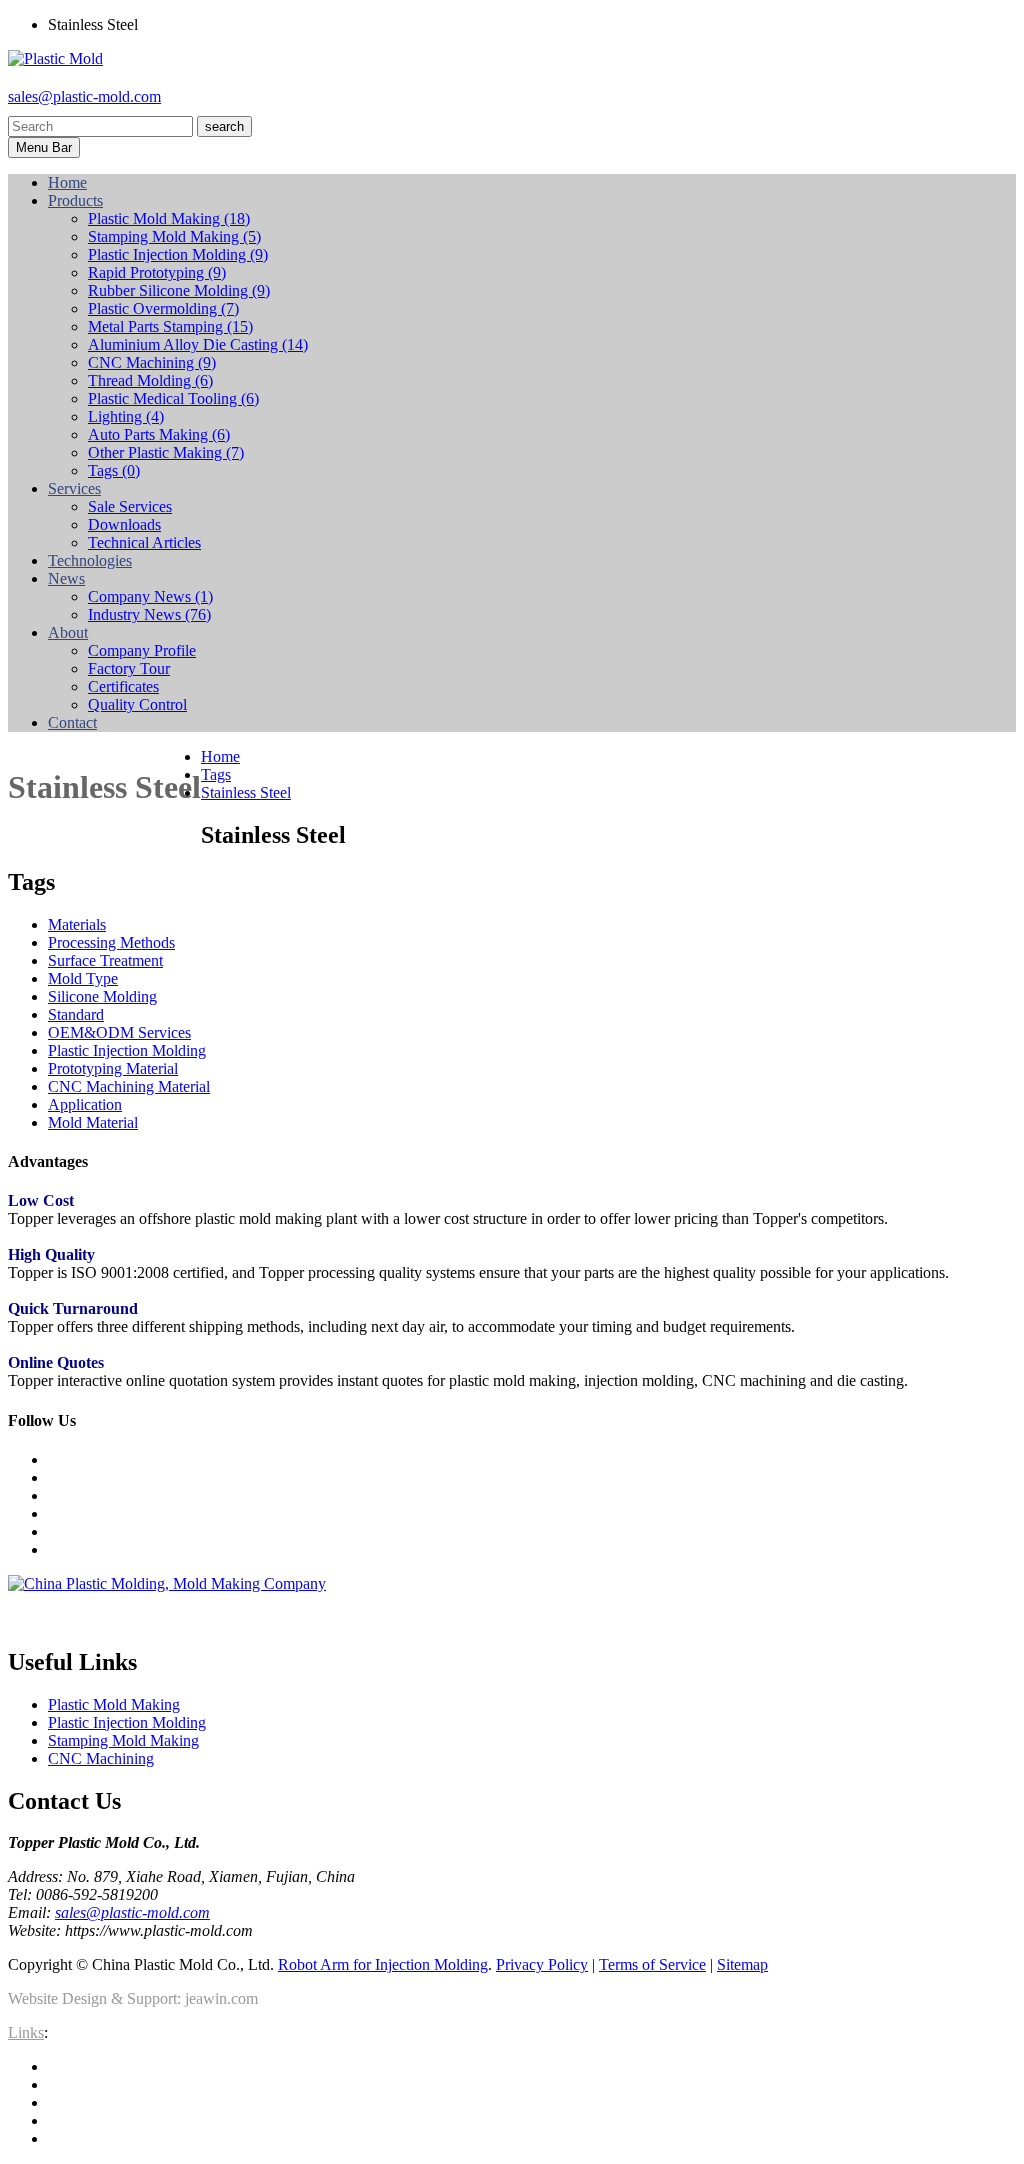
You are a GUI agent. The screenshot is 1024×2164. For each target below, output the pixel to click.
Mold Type (83, 978)
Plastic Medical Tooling (173, 398)
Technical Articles (144, 542)
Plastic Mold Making (169, 218)
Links (26, 2032)
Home (220, 756)
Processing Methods (111, 942)
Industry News (149, 614)
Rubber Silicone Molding (179, 290)
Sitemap (742, 1964)
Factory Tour (129, 668)
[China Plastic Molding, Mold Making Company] (167, 1583)
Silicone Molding (102, 996)
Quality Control (137, 704)
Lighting (126, 416)
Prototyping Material (113, 1068)
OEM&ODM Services (119, 1032)
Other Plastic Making (166, 452)
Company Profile (142, 650)
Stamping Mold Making (174, 236)
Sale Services (130, 506)
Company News (150, 596)
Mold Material (93, 1122)
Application (85, 1104)
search (224, 126)
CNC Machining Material (129, 1086)
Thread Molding (150, 380)
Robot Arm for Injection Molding (383, 1964)
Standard (76, 1014)
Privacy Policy (542, 1964)
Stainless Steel (246, 792)
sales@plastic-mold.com (84, 96)
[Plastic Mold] (55, 58)
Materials (77, 924)
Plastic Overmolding (163, 308)
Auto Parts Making (159, 434)
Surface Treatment (105, 960)
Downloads (124, 524)
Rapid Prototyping (157, 272)
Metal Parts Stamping (170, 326)
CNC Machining (152, 362)
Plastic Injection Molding (178, 254)
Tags (114, 470)
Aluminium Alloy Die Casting (198, 344)
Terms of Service (652, 1964)
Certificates (123, 686)
